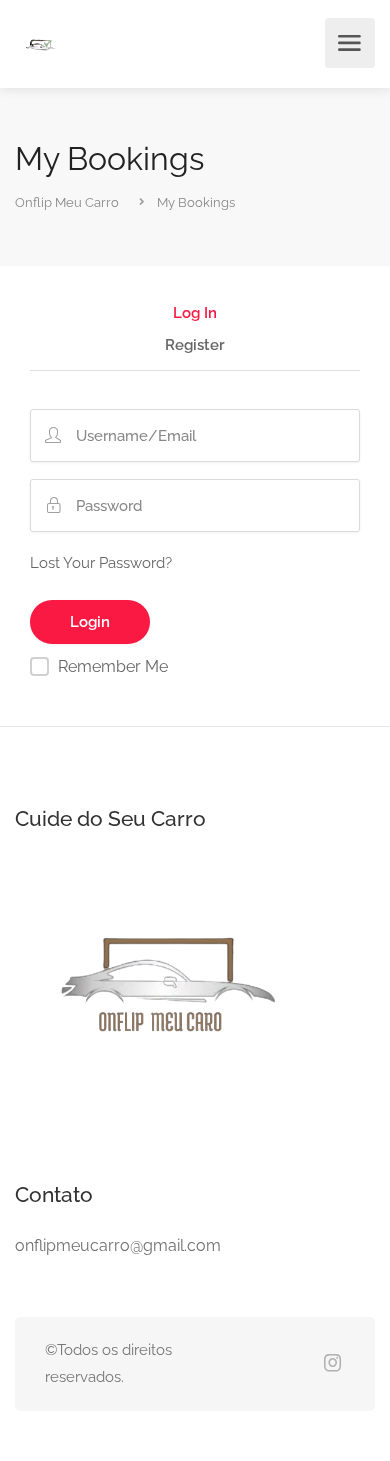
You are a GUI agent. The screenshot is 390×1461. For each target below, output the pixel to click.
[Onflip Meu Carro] (40, 46)
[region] (195, 1280)
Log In (195, 314)
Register (195, 346)
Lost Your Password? (101, 563)
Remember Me (113, 666)
